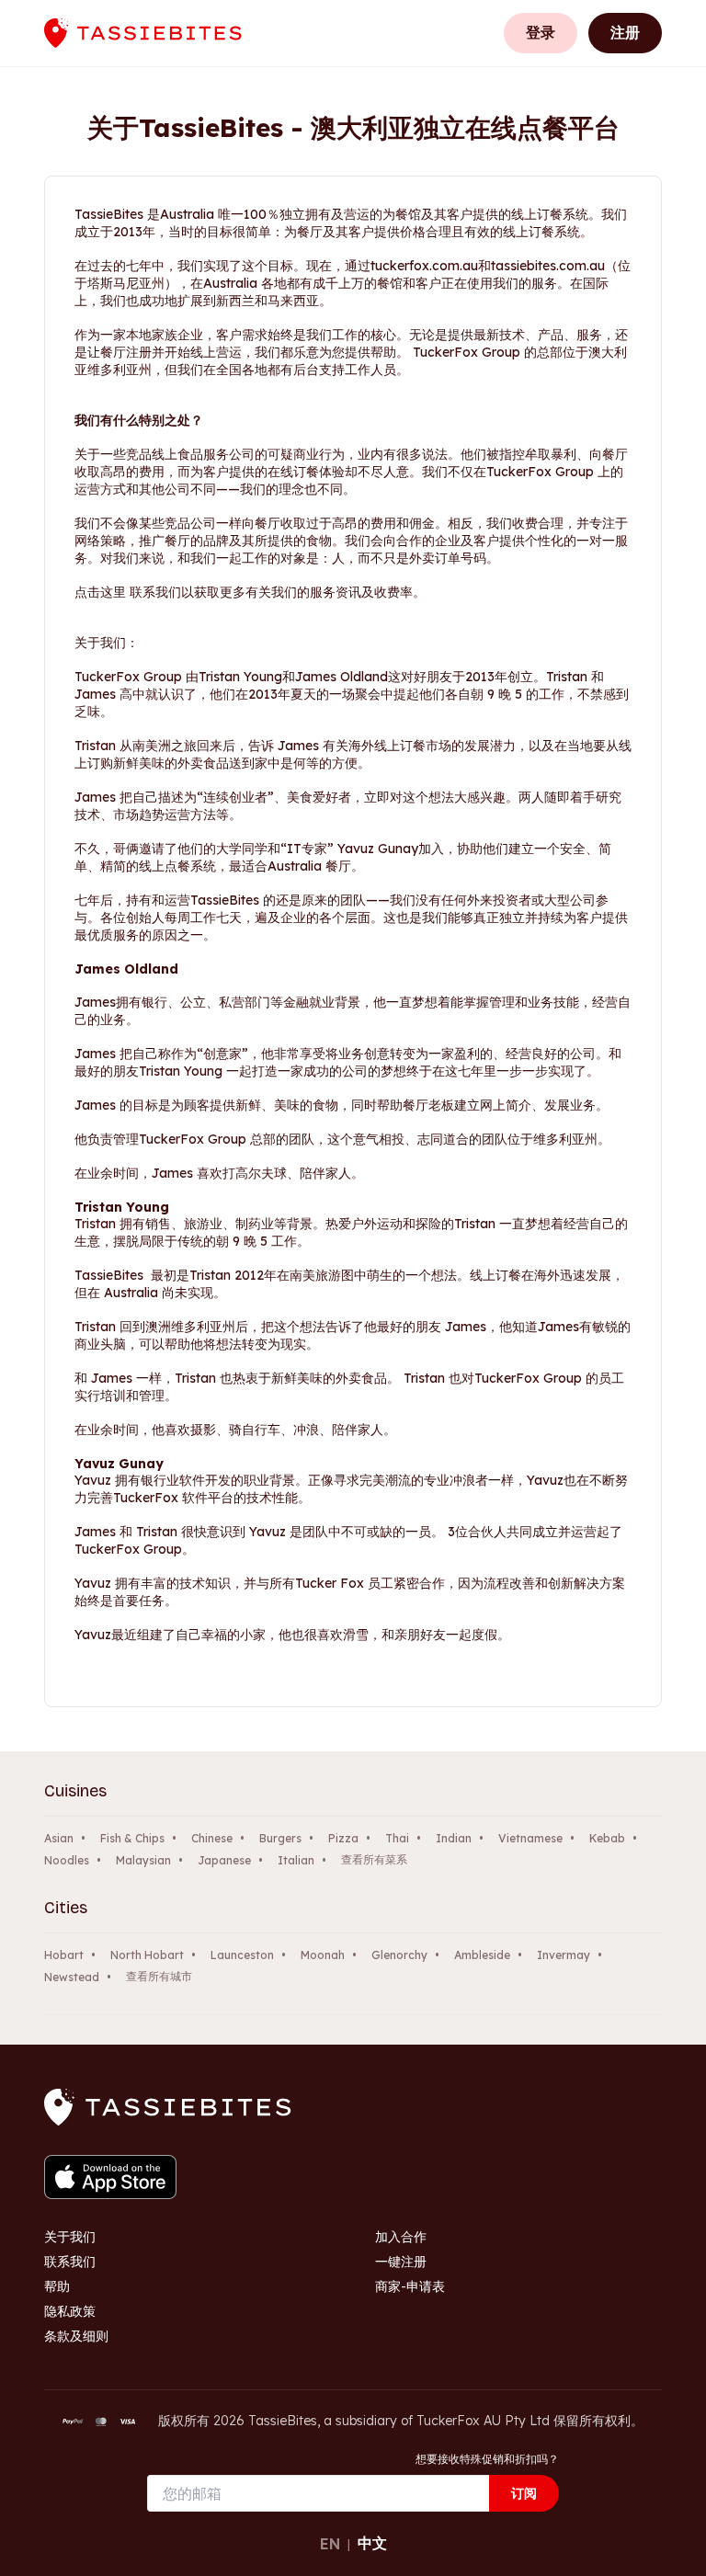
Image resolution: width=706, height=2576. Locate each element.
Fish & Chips (132, 1838)
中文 (372, 2543)
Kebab (607, 1838)
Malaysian (143, 1860)
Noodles (67, 1860)
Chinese (212, 1838)
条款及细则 (76, 2336)
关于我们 (70, 2237)
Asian (59, 1838)
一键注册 (401, 2262)
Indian (454, 1838)
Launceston (242, 1955)
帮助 (57, 2286)
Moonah (323, 1955)
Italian (296, 1860)
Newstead (72, 1977)
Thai (397, 1838)
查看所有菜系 (374, 1859)
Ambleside (482, 1955)
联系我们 (70, 2262)
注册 (625, 32)
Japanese (224, 1860)
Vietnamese (530, 1838)
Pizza (343, 1838)
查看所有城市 (159, 1976)
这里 (113, 592)
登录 (541, 32)
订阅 (524, 2493)
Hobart (64, 1955)
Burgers (280, 1838)
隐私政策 (70, 2311)
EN (330, 2544)
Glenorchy (399, 1955)
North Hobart (147, 1955)
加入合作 (401, 2237)
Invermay (564, 1955)
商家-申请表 (410, 2286)
